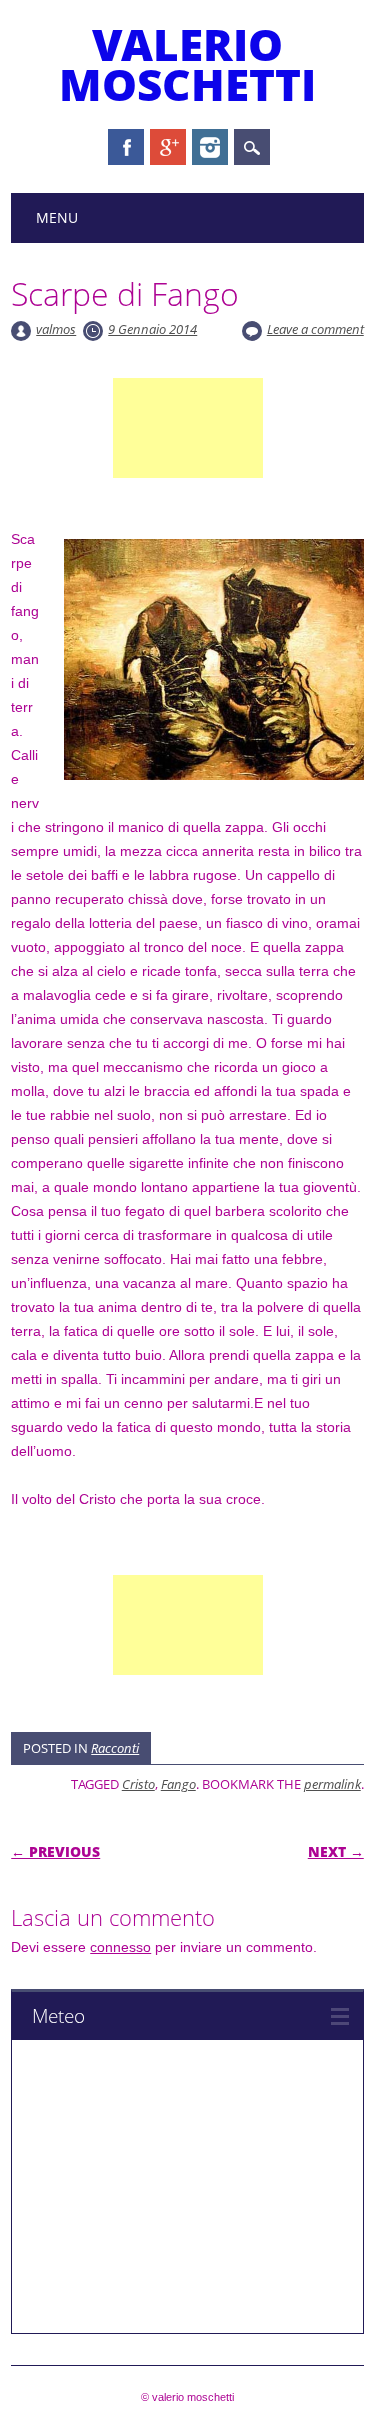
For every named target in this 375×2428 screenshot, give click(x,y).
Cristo (138, 1784)
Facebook (126, 147)
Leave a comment (315, 329)
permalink (332, 1784)
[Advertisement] (188, 452)
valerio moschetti (187, 64)
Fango (178, 1784)
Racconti (115, 1748)
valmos (56, 329)
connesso (120, 1947)
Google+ (168, 147)
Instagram (210, 147)
